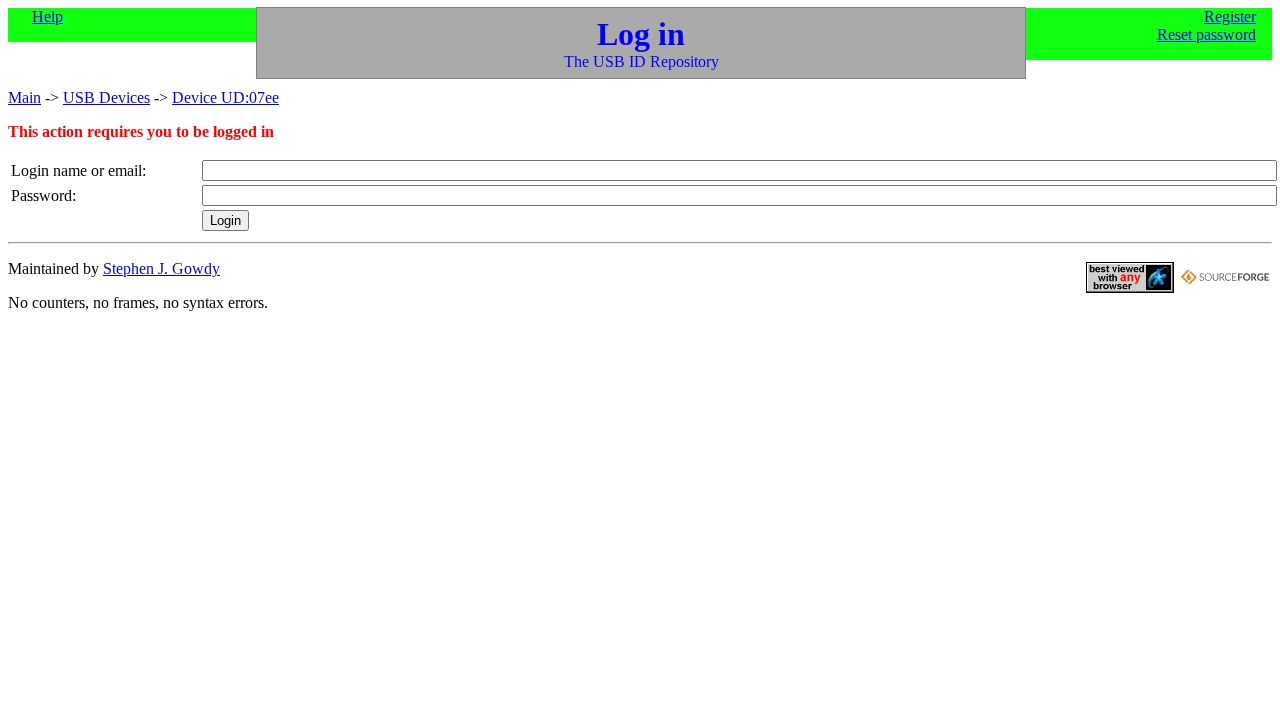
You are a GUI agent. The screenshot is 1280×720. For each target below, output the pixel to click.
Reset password (1206, 34)
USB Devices (106, 97)
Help (47, 16)
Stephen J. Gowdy (161, 268)
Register (1230, 16)
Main (24, 97)
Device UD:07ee (225, 97)
